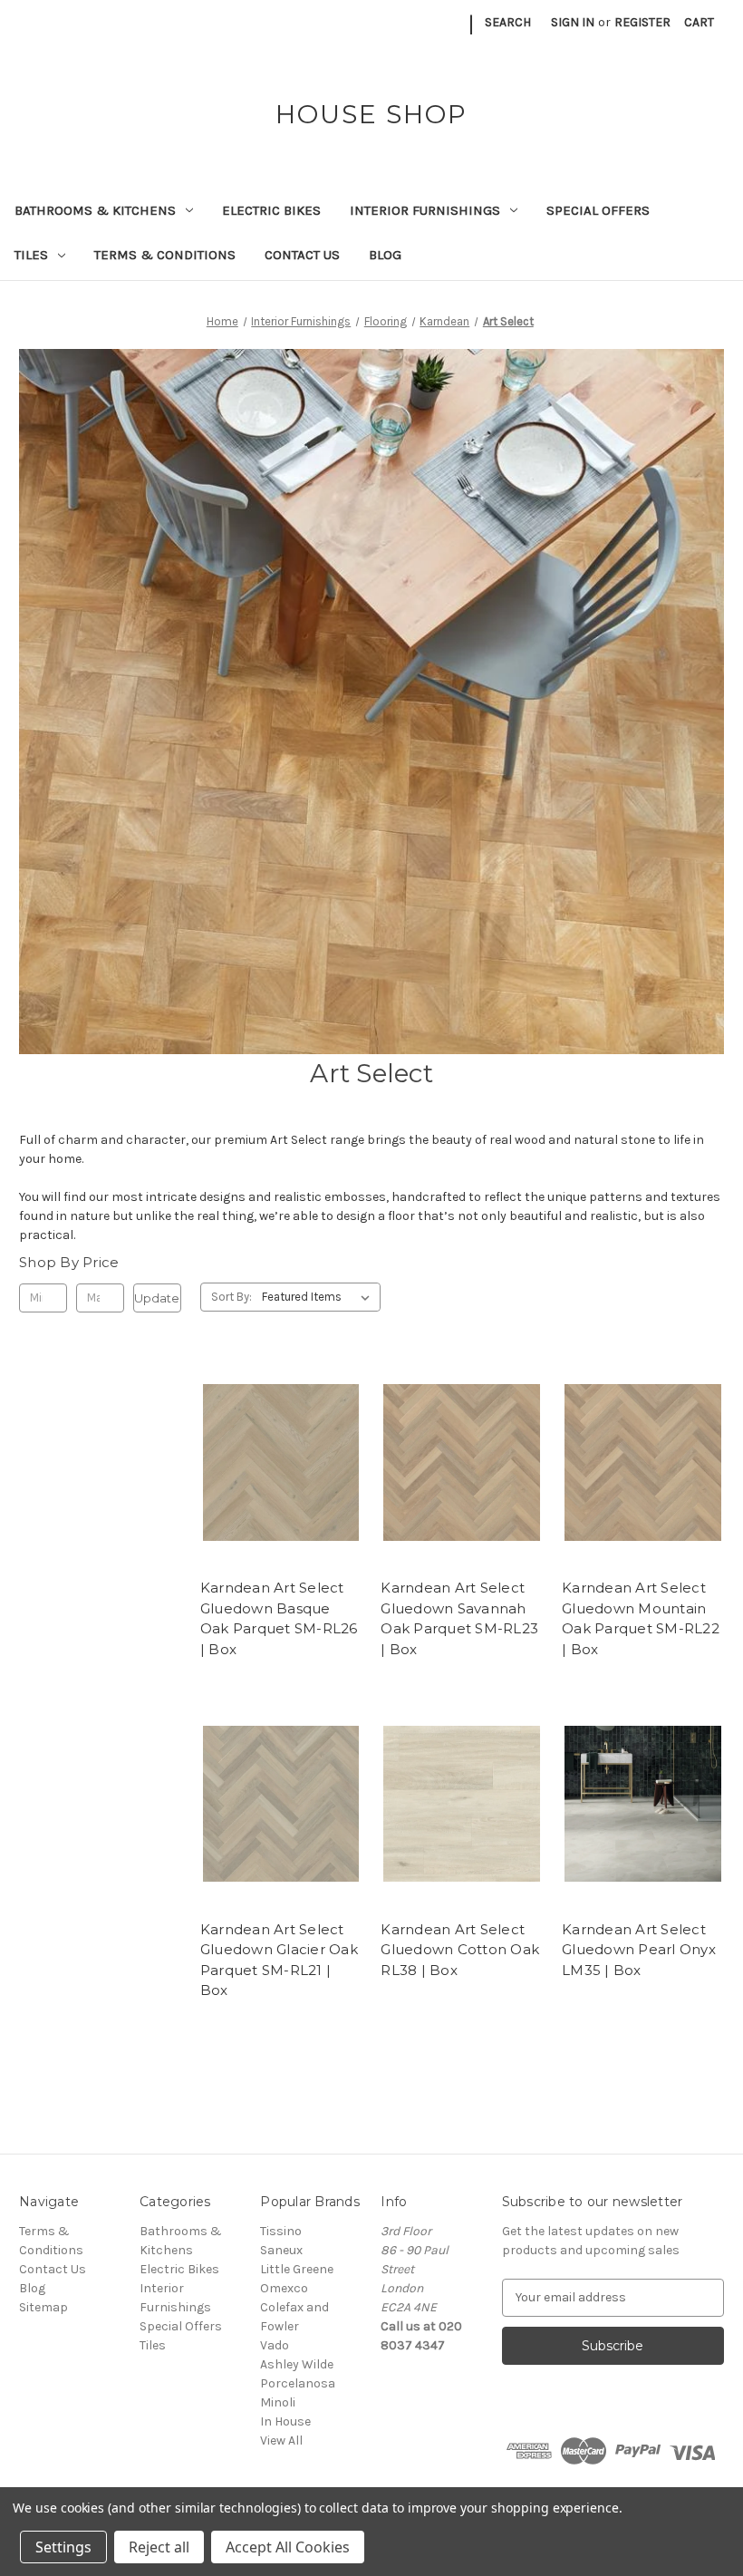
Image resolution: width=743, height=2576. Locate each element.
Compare (275, 1478)
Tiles (31, 255)
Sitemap (43, 2307)
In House (285, 2421)
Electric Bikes (271, 210)
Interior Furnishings (425, 210)
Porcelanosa (298, 2383)
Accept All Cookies (288, 2547)
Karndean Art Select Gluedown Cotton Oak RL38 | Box (460, 1950)
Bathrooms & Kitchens (95, 210)
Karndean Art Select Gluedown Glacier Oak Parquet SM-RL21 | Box (279, 1960)
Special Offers (598, 210)
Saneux (281, 2250)
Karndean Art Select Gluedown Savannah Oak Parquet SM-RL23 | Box (459, 1618)
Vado (275, 2345)
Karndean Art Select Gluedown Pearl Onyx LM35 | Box (639, 1950)
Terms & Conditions (165, 255)
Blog (385, 255)
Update (157, 1298)
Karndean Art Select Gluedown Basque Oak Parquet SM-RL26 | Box (279, 1618)
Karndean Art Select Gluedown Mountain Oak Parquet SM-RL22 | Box (641, 1618)
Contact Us (302, 255)
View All (281, 2440)
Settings (63, 2547)
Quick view (278, 1446)
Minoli (278, 2402)
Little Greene (297, 2269)
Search (508, 22)
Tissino (281, 2231)
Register (642, 22)
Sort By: (232, 1297)
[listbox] (319, 1297)
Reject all (159, 2547)
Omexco (284, 2288)
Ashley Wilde (297, 2364)
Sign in (573, 22)
